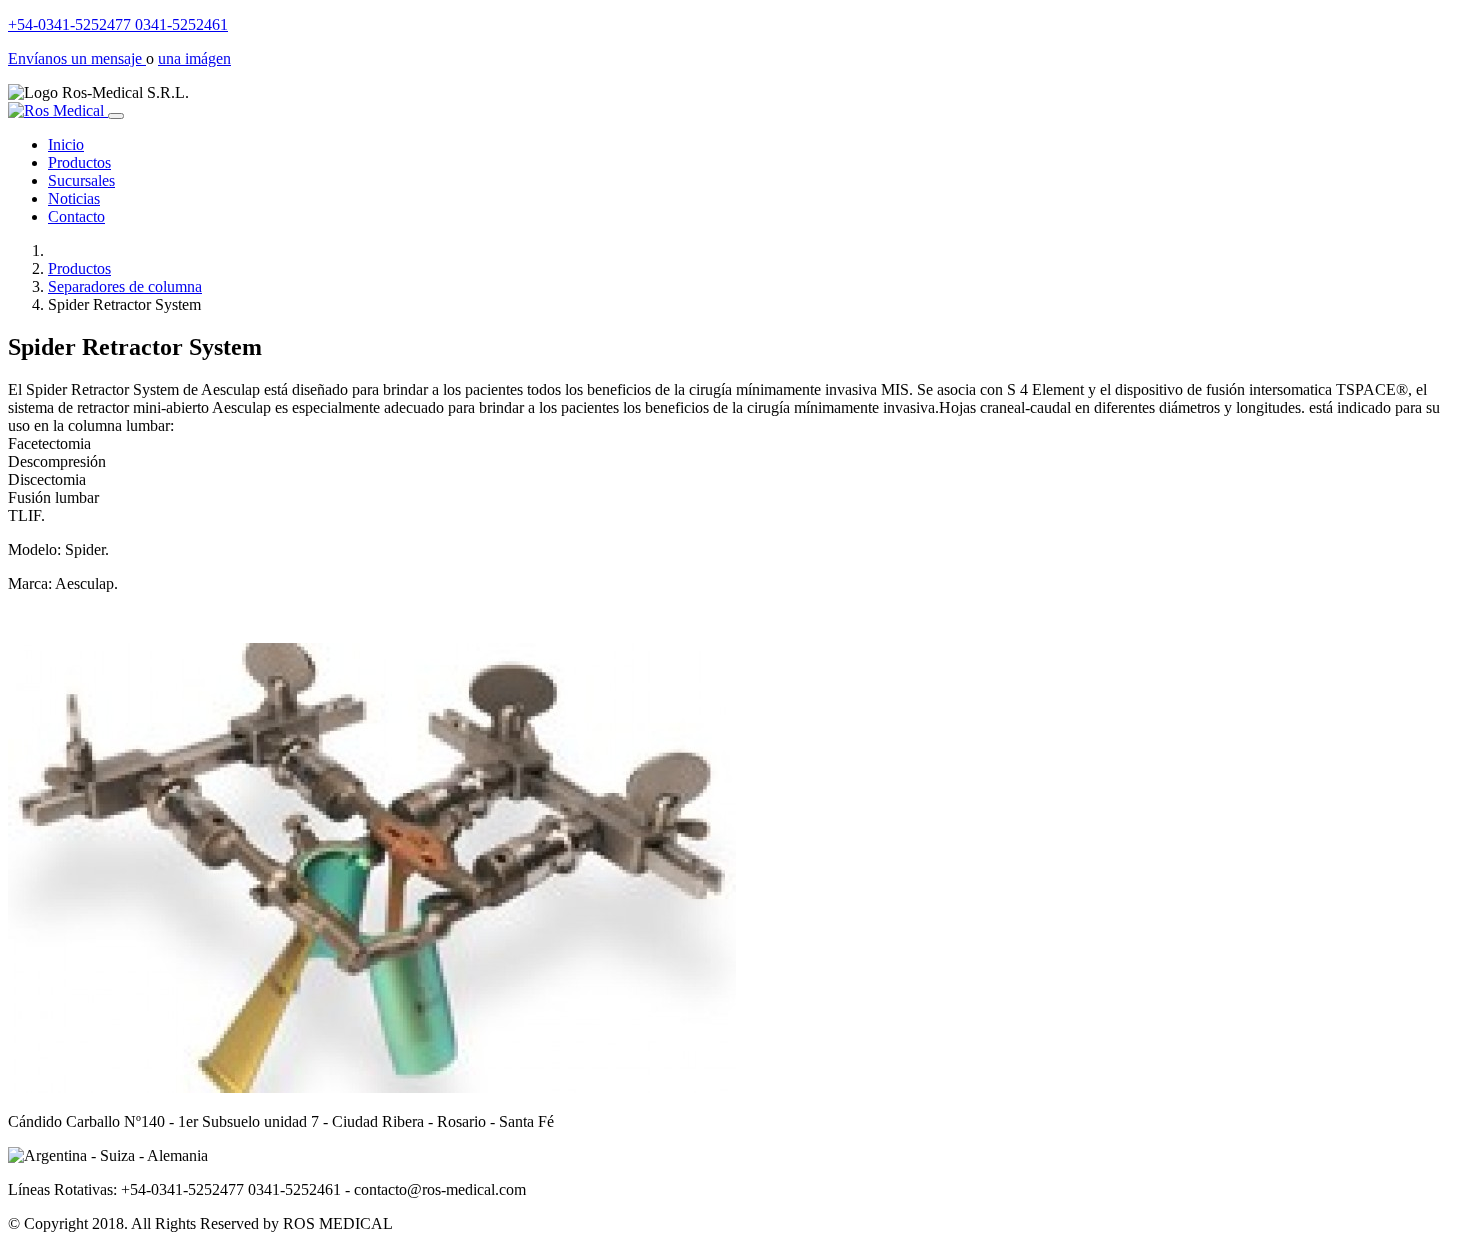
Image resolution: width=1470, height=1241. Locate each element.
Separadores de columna (125, 286)
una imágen (194, 58)
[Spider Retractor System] (372, 1087)
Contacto (76, 216)
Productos (79, 162)
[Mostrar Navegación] (116, 116)
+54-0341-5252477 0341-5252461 (118, 24)
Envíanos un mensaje (77, 58)
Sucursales (81, 180)
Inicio (66, 144)
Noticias (74, 198)
